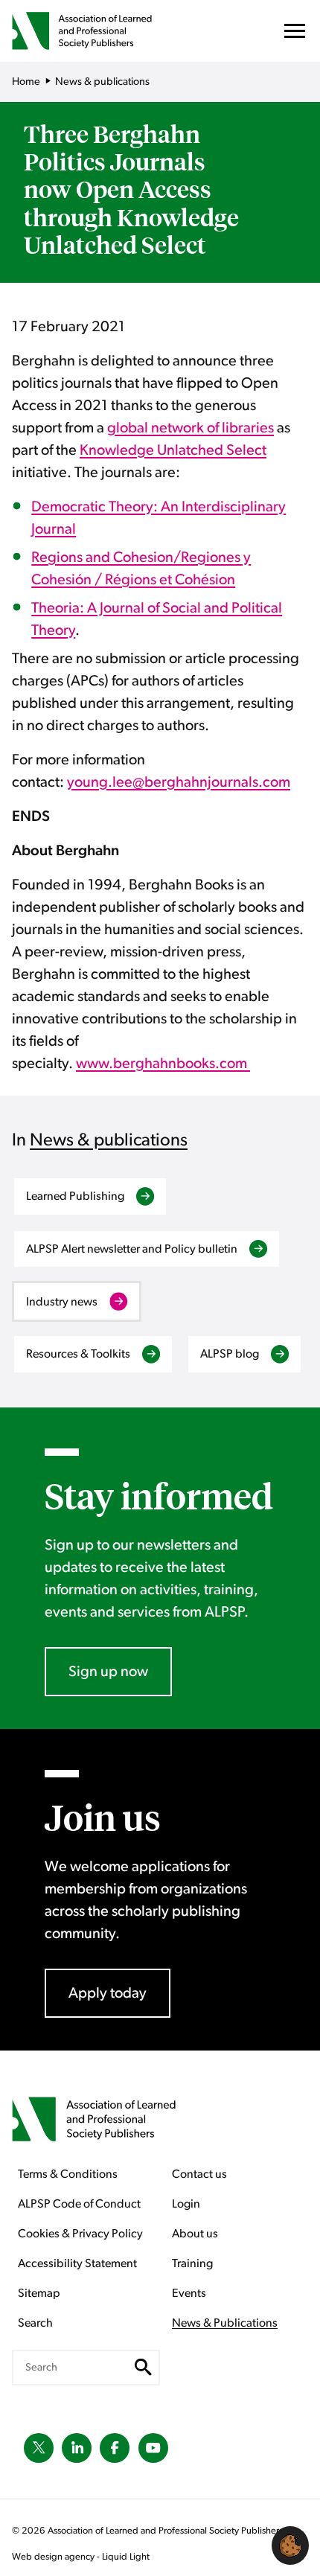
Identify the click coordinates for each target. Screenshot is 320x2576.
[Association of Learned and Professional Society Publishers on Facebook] (115, 2448)
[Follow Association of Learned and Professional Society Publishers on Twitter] (39, 2448)
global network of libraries (191, 428)
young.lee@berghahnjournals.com (179, 782)
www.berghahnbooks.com (163, 1064)
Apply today (108, 1993)
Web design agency (54, 2557)
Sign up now (108, 1672)
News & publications (109, 1140)
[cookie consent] (290, 2545)
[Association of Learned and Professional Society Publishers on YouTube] (153, 2448)
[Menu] (295, 35)
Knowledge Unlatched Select (173, 450)
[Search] (143, 2368)
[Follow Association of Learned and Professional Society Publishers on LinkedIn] (77, 2448)
